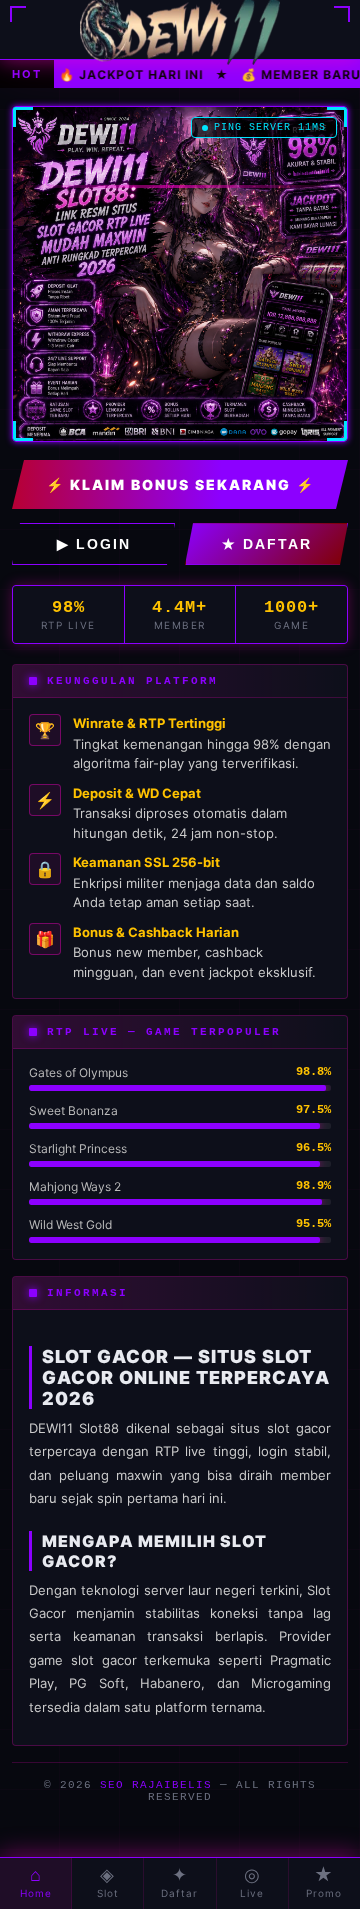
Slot (108, 1881)
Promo (324, 1881)
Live (252, 1881)
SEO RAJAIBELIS (156, 1785)
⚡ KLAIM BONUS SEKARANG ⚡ (180, 484)
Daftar (179, 1881)
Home (36, 1881)
